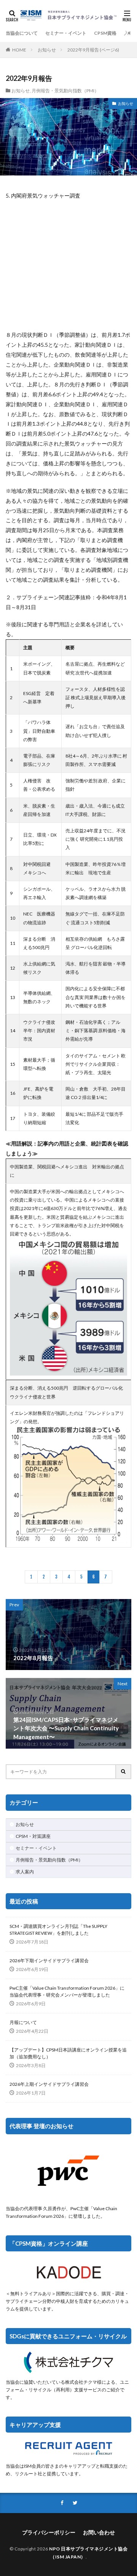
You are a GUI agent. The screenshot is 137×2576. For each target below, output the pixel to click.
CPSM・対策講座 (33, 1836)
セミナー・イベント (66, 33)
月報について (23, 2022)
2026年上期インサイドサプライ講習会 (49, 2084)
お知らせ (47, 50)
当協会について (22, 33)
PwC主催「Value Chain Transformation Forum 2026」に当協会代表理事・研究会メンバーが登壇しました (67, 1991)
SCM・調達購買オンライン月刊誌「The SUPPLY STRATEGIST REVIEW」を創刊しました (58, 1930)
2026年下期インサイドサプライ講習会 (49, 1961)
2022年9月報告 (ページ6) (93, 50)
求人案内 (25, 1872)
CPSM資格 (105, 33)
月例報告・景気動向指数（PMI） (65, 91)
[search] (124, 1772)
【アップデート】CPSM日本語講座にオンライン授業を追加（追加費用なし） (68, 2053)
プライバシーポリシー (49, 2532)
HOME (19, 50)
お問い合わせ (99, 2532)
